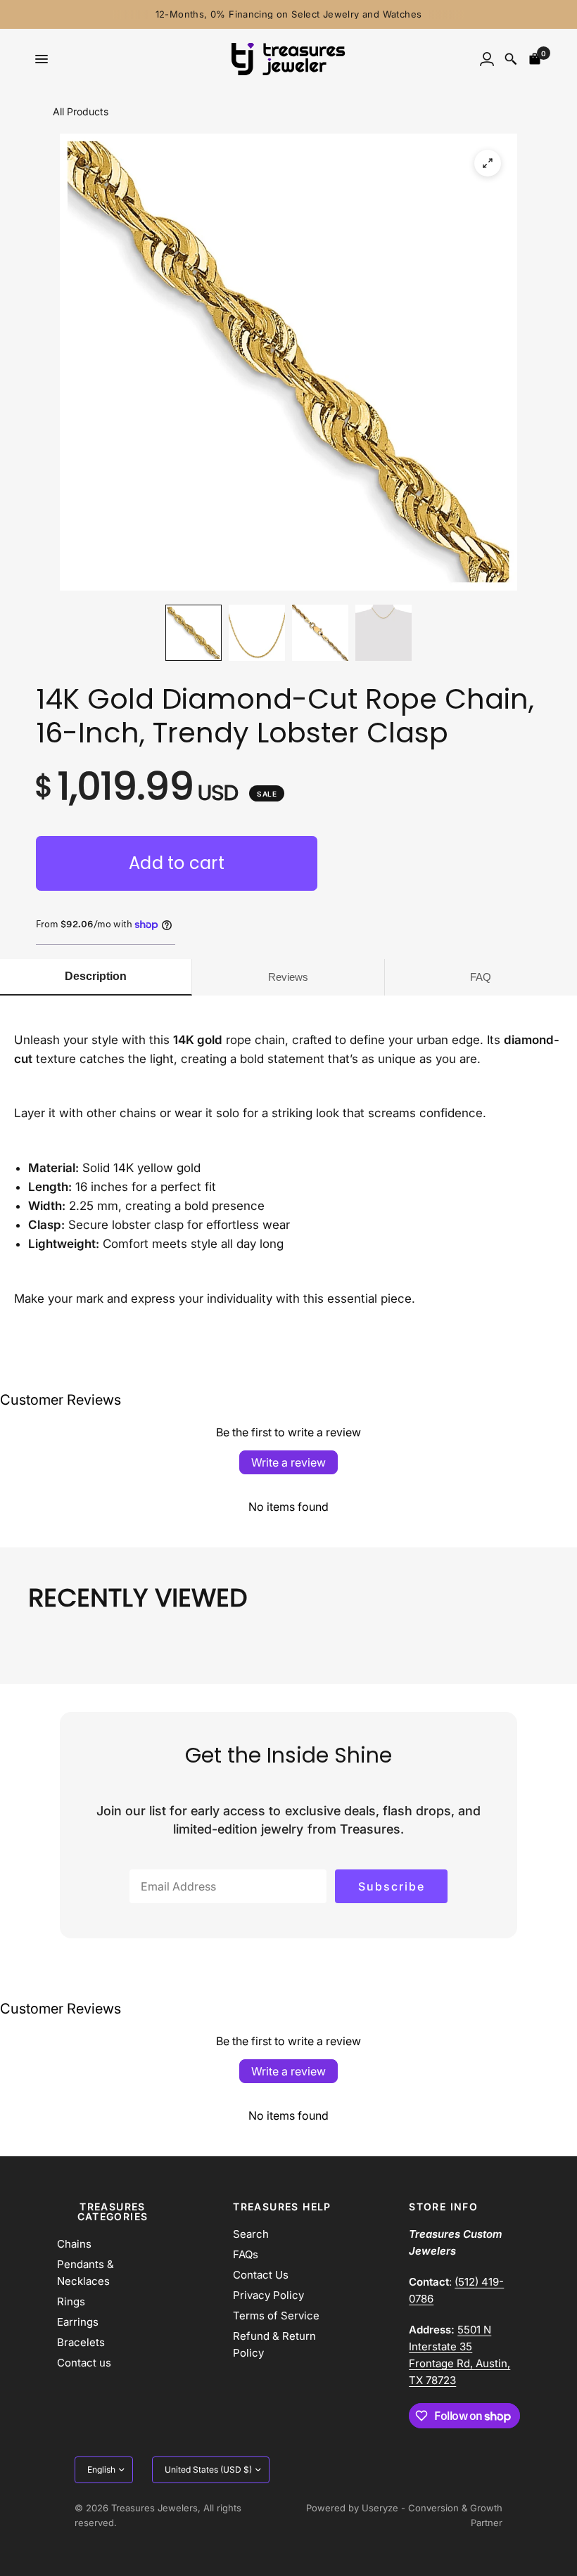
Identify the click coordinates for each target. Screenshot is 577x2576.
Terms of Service (276, 2316)
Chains (74, 2244)
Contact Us (261, 2275)
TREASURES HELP (282, 2207)
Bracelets (81, 2342)
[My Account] (487, 59)
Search (251, 2234)
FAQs (246, 2254)
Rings (71, 2301)
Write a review (288, 1462)
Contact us (84, 2363)
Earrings (78, 2322)
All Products (81, 111)
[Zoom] (488, 163)
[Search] (511, 59)
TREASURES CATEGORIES (113, 2212)
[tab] (96, 977)
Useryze (380, 2508)
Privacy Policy (268, 2295)
